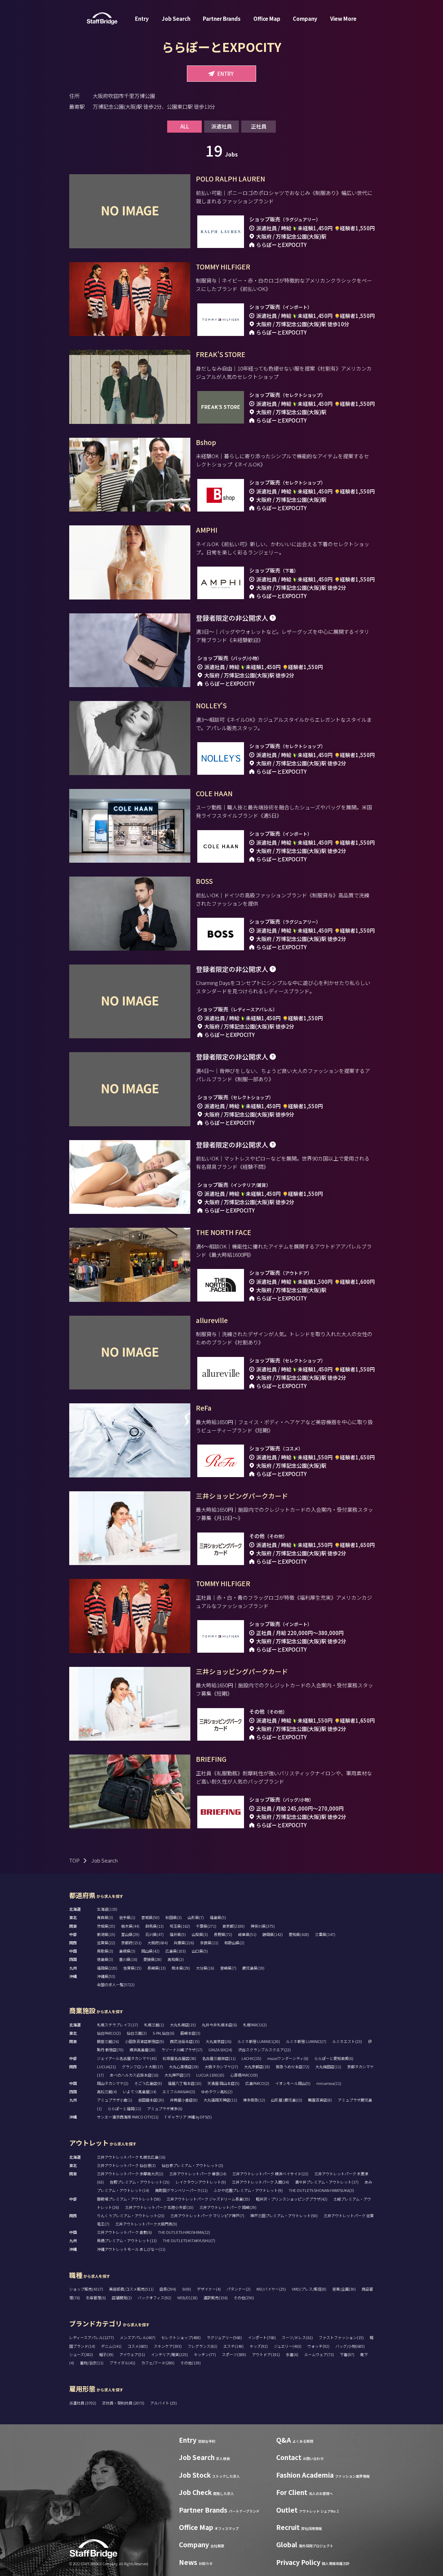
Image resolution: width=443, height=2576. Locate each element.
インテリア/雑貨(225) (169, 2354)
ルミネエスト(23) (347, 2041)
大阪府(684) (158, 1943)
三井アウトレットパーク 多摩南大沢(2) (130, 2174)
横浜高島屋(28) (142, 2050)
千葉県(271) (206, 1926)
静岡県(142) (273, 1934)
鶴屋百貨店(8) (320, 2100)
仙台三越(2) (137, 2033)
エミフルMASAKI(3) (179, 2091)
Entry (142, 19)
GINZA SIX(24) (220, 2050)
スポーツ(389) (234, 2354)
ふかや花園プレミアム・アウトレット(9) (248, 2190)
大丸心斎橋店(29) (184, 2067)
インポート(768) (262, 2337)
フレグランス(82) (202, 2346)
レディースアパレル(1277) (92, 2337)
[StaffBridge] (102, 19)
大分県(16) (205, 1968)
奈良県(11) (209, 1943)
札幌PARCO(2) (255, 2025)
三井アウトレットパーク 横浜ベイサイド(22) (270, 2174)
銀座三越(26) (108, 2041)
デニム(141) (111, 2346)
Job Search (176, 19)
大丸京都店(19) (257, 2067)
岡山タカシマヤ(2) (113, 2083)
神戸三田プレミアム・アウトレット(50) (284, 2215)
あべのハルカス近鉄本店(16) (134, 2075)
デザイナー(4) (209, 2289)
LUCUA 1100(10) (210, 2075)
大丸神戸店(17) (177, 2075)
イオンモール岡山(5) (293, 2083)
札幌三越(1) (154, 2025)
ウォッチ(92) (318, 2346)
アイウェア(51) (132, 2354)
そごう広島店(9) (148, 2083)
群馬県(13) (155, 1926)
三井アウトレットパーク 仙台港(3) (126, 2165)
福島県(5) (218, 1917)
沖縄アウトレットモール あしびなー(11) (131, 2249)
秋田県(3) (174, 1917)
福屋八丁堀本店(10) (185, 2083)
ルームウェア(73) (319, 2354)
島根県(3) (127, 1951)
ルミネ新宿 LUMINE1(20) (259, 2041)
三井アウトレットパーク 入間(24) (260, 2182)
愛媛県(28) (152, 1959)
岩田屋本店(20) (151, 2100)
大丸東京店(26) (219, 2041)
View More (343, 19)
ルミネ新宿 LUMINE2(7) (306, 2041)
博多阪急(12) (254, 2100)
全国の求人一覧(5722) (116, 1984)
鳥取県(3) (105, 1951)
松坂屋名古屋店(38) (179, 2058)
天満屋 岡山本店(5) (223, 2083)
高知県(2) (176, 1959)
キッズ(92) (259, 2346)
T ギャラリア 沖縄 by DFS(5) (188, 2117)
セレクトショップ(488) (181, 2337)
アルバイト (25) (164, 2403)
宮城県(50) (150, 1917)
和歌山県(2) (234, 1943)
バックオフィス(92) (155, 2298)
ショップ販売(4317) (86, 2289)
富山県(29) (130, 1934)
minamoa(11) (329, 2083)
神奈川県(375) (263, 1926)
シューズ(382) (81, 2354)
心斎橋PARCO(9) (244, 2075)
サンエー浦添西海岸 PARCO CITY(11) (128, 2117)
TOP (74, 1860)
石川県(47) (155, 1934)
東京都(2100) (233, 1926)
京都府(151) (131, 1943)
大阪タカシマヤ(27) (221, 2067)
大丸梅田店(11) (328, 2067)
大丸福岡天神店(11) (220, 2100)
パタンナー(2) (239, 2289)
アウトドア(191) (266, 2354)
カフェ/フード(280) (158, 2363)
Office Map (267, 19)
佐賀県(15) (132, 1968)
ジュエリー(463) (288, 2346)
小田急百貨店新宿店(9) (144, 2041)
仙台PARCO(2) (109, 2033)
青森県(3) (105, 1917)
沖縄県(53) (106, 1976)
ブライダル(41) (122, 2363)
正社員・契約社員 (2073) (124, 2403)
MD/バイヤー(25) (271, 2289)
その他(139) (191, 2363)
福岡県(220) (107, 1968)
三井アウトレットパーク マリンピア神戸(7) (207, 2215)
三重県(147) (325, 1934)
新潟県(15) (106, 1934)
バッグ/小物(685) (350, 2346)
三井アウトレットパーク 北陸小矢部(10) (159, 2207)
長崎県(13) (157, 1968)
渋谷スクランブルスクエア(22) (264, 2050)
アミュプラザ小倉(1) (115, 2100)
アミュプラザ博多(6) (165, 2108)
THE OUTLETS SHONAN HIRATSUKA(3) (321, 2190)
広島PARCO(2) (257, 2083)
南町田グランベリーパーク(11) (181, 2190)
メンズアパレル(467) (138, 2337)
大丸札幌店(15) (183, 2025)
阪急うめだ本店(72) (293, 2067)
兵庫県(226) (184, 1943)
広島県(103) (176, 1951)
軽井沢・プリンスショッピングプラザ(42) (292, 2199)
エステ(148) (233, 2346)
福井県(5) (178, 1934)
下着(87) (347, 2354)
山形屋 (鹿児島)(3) (287, 2100)
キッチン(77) (205, 2354)
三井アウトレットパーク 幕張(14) (198, 2174)
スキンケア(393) (168, 2346)
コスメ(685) (138, 2346)
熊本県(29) (181, 1968)
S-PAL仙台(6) (164, 2033)
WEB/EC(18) (187, 2298)
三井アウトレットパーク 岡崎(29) (228, 2207)
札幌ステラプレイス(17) (117, 2025)
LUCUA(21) (106, 2067)
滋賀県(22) (106, 1943)
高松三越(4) (107, 2091)
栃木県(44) (130, 1926)
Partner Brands (222, 19)
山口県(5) (200, 1951)
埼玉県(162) (180, 1926)
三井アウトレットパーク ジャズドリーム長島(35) (208, 2199)
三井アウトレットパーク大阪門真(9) (146, 2224)
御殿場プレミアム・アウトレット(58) (129, 2199)
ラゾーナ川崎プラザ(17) (182, 2050)
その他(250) (244, 2298)
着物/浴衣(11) (92, 2363)
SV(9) (187, 2289)
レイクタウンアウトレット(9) (201, 2182)
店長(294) (168, 2289)
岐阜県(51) (247, 1934)
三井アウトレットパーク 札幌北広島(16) (131, 2157)
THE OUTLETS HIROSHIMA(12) (184, 2232)
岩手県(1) (127, 1917)
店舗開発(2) (122, 2298)
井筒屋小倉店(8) (184, 2100)
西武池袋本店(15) (185, 2041)
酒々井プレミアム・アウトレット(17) (327, 2182)
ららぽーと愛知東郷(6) (334, 2058)
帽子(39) (106, 2354)
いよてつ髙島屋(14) (140, 2091)
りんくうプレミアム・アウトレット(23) (131, 2215)
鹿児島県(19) (253, 1968)
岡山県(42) (150, 1951)
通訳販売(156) (216, 2298)
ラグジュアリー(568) (224, 2337)
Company (305, 19)
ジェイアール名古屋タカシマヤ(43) (127, 2058)
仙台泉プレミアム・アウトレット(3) (192, 2165)
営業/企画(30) (344, 2289)
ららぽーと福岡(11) (124, 2108)
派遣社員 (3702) (83, 2403)
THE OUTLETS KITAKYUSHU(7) (189, 2240)
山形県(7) (196, 1917)
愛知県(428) (299, 1934)
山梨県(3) (200, 1934)
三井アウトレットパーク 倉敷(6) (124, 2232)
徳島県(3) (105, 1959)
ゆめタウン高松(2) (217, 2091)
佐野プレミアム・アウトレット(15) (140, 2182)
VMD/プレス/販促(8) (309, 2289)
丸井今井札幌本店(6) (219, 2025)
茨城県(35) (106, 1926)
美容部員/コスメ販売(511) (131, 2289)
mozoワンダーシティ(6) (288, 2058)
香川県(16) (128, 1959)
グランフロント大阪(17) (142, 2067)
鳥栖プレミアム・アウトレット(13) (127, 2240)
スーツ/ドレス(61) (297, 2337)
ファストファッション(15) (341, 2337)
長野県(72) (223, 1934)
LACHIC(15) (251, 2058)
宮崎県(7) (228, 1968)
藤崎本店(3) (190, 2033)
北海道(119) (107, 1909)
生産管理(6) (96, 2298)
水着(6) (292, 2354)
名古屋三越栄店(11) (219, 2058)
